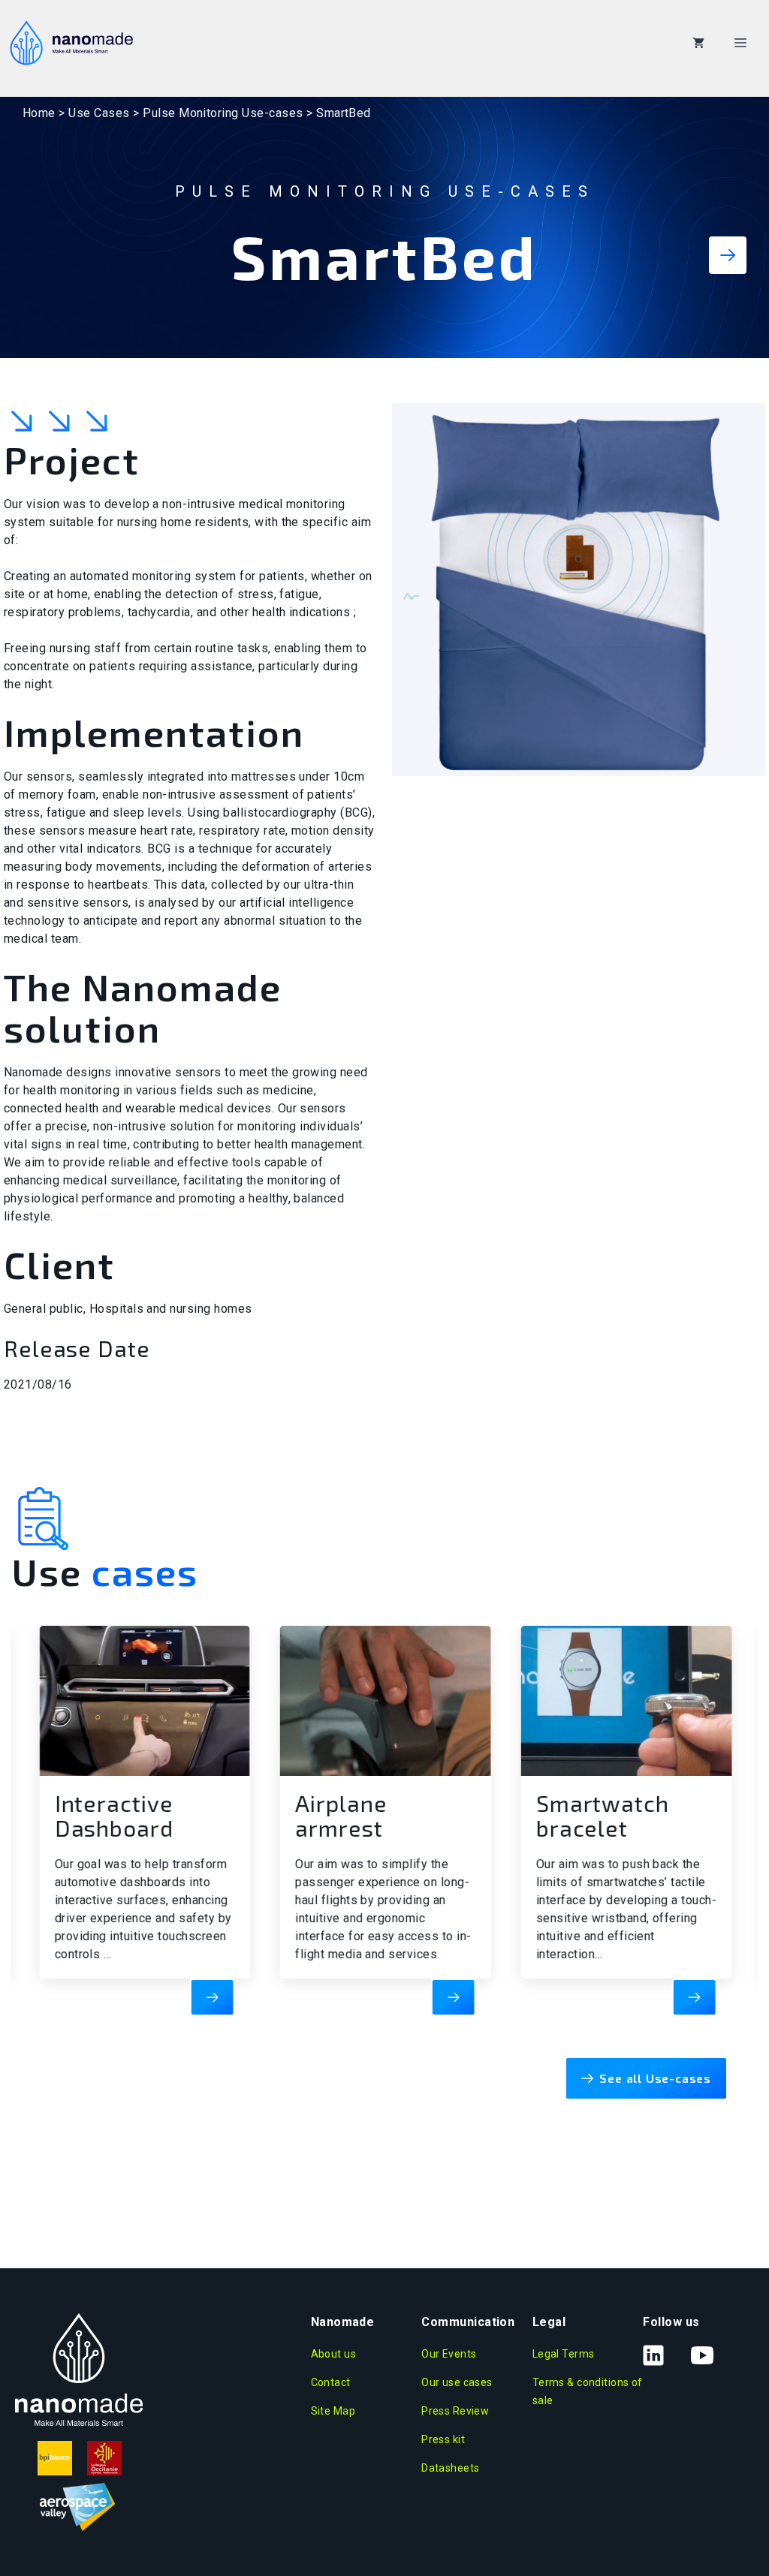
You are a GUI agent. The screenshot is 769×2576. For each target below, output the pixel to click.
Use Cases (99, 113)
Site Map (333, 2411)
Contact (331, 2382)
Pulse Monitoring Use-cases (223, 113)
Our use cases (457, 2382)
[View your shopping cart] (698, 43)
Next (728, 260)
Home (39, 113)
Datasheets (450, 2468)
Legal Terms (564, 2354)
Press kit (443, 2439)
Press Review (455, 2411)
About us (333, 2354)
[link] (132, 1813)
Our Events (449, 2354)
